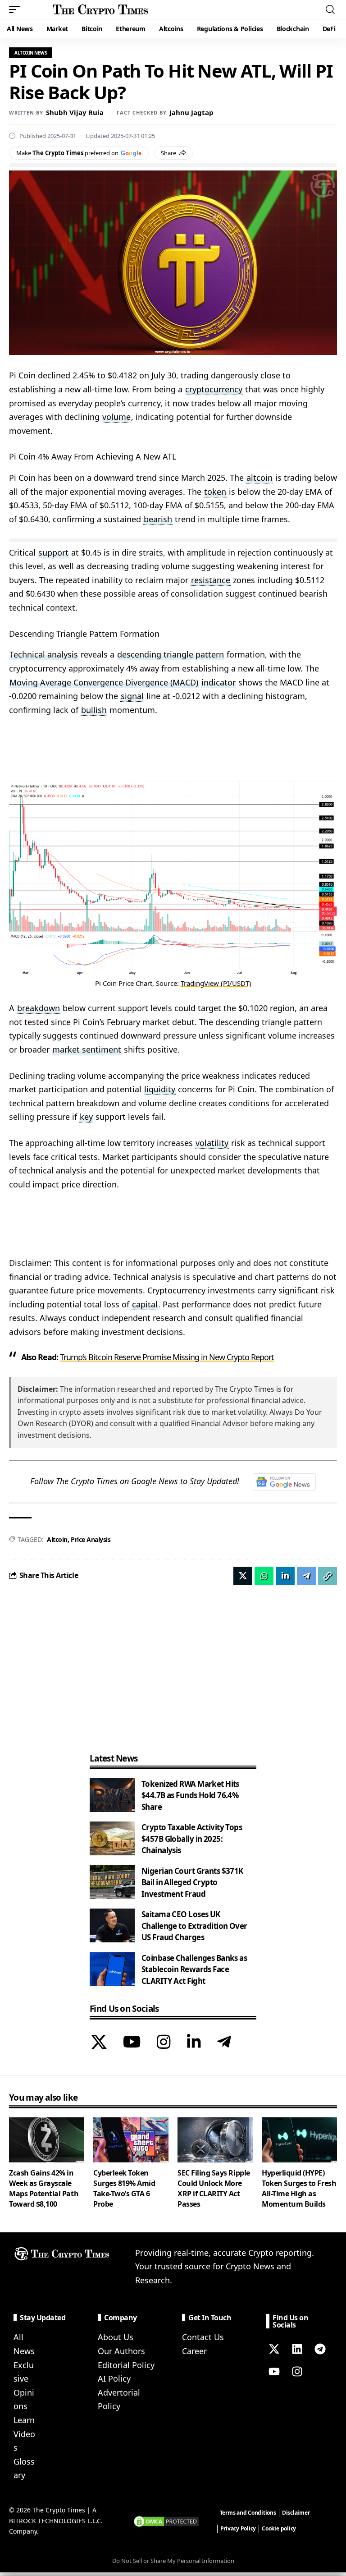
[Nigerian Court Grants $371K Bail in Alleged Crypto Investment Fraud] (112, 1882)
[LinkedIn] (194, 2043)
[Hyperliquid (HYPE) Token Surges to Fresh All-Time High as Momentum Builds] (299, 2140)
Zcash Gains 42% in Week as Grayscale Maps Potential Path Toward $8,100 (44, 2189)
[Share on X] (243, 1576)
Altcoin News (31, 53)
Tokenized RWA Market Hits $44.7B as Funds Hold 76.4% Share (190, 1795)
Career (194, 2351)
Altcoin (57, 1539)
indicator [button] (219, 682)
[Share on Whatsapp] (264, 1576)
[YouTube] (132, 2043)
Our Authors (121, 2351)
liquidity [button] (160, 1089)
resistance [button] (211, 580)
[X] (99, 2043)
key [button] (86, 1117)
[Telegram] (224, 2043)
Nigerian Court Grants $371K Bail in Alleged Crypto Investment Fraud (192, 1882)
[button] (17, 9)
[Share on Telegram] (306, 1576)
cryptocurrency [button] (214, 389)
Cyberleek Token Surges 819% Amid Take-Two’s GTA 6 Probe (124, 2189)
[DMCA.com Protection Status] (166, 2520)
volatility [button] (212, 1143)
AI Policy (114, 2378)
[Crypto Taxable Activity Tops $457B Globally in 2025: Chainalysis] (112, 1838)
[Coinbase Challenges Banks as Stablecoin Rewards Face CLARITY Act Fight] (112, 1969)
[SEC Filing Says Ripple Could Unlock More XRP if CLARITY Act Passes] (215, 2140)
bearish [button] (158, 519)
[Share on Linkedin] (285, 1576)
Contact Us (203, 2337)
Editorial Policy (126, 2365)
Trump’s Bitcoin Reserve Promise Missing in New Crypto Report (167, 1357)
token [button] (215, 492)
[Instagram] (164, 2043)
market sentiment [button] (87, 1049)
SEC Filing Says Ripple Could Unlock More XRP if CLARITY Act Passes (214, 2189)
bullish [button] (94, 710)
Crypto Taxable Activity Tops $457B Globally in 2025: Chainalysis (192, 1839)
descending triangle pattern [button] (171, 654)
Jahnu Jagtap (191, 112)
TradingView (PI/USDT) (216, 983)
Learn (24, 2420)
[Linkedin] (297, 2349)
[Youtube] (274, 2371)
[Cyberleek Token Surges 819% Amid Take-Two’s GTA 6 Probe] (131, 2140)
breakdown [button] (39, 1008)
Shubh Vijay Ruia (75, 112)
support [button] (53, 552)
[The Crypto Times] (100, 9)
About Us (116, 2337)
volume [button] (116, 417)
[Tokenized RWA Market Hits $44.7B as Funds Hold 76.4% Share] (112, 1795)
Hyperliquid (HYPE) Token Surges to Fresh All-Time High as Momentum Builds (299, 2189)
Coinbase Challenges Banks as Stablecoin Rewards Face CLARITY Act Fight (194, 1969)
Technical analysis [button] (44, 654)
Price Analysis (91, 1539)
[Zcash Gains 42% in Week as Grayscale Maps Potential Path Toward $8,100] (47, 2140)
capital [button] (145, 1304)
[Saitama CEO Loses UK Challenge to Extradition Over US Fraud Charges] (112, 1925)
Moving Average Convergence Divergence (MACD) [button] (104, 682)
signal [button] (132, 696)
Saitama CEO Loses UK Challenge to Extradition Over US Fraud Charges (194, 1926)
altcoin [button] (259, 478)
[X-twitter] (274, 2349)
